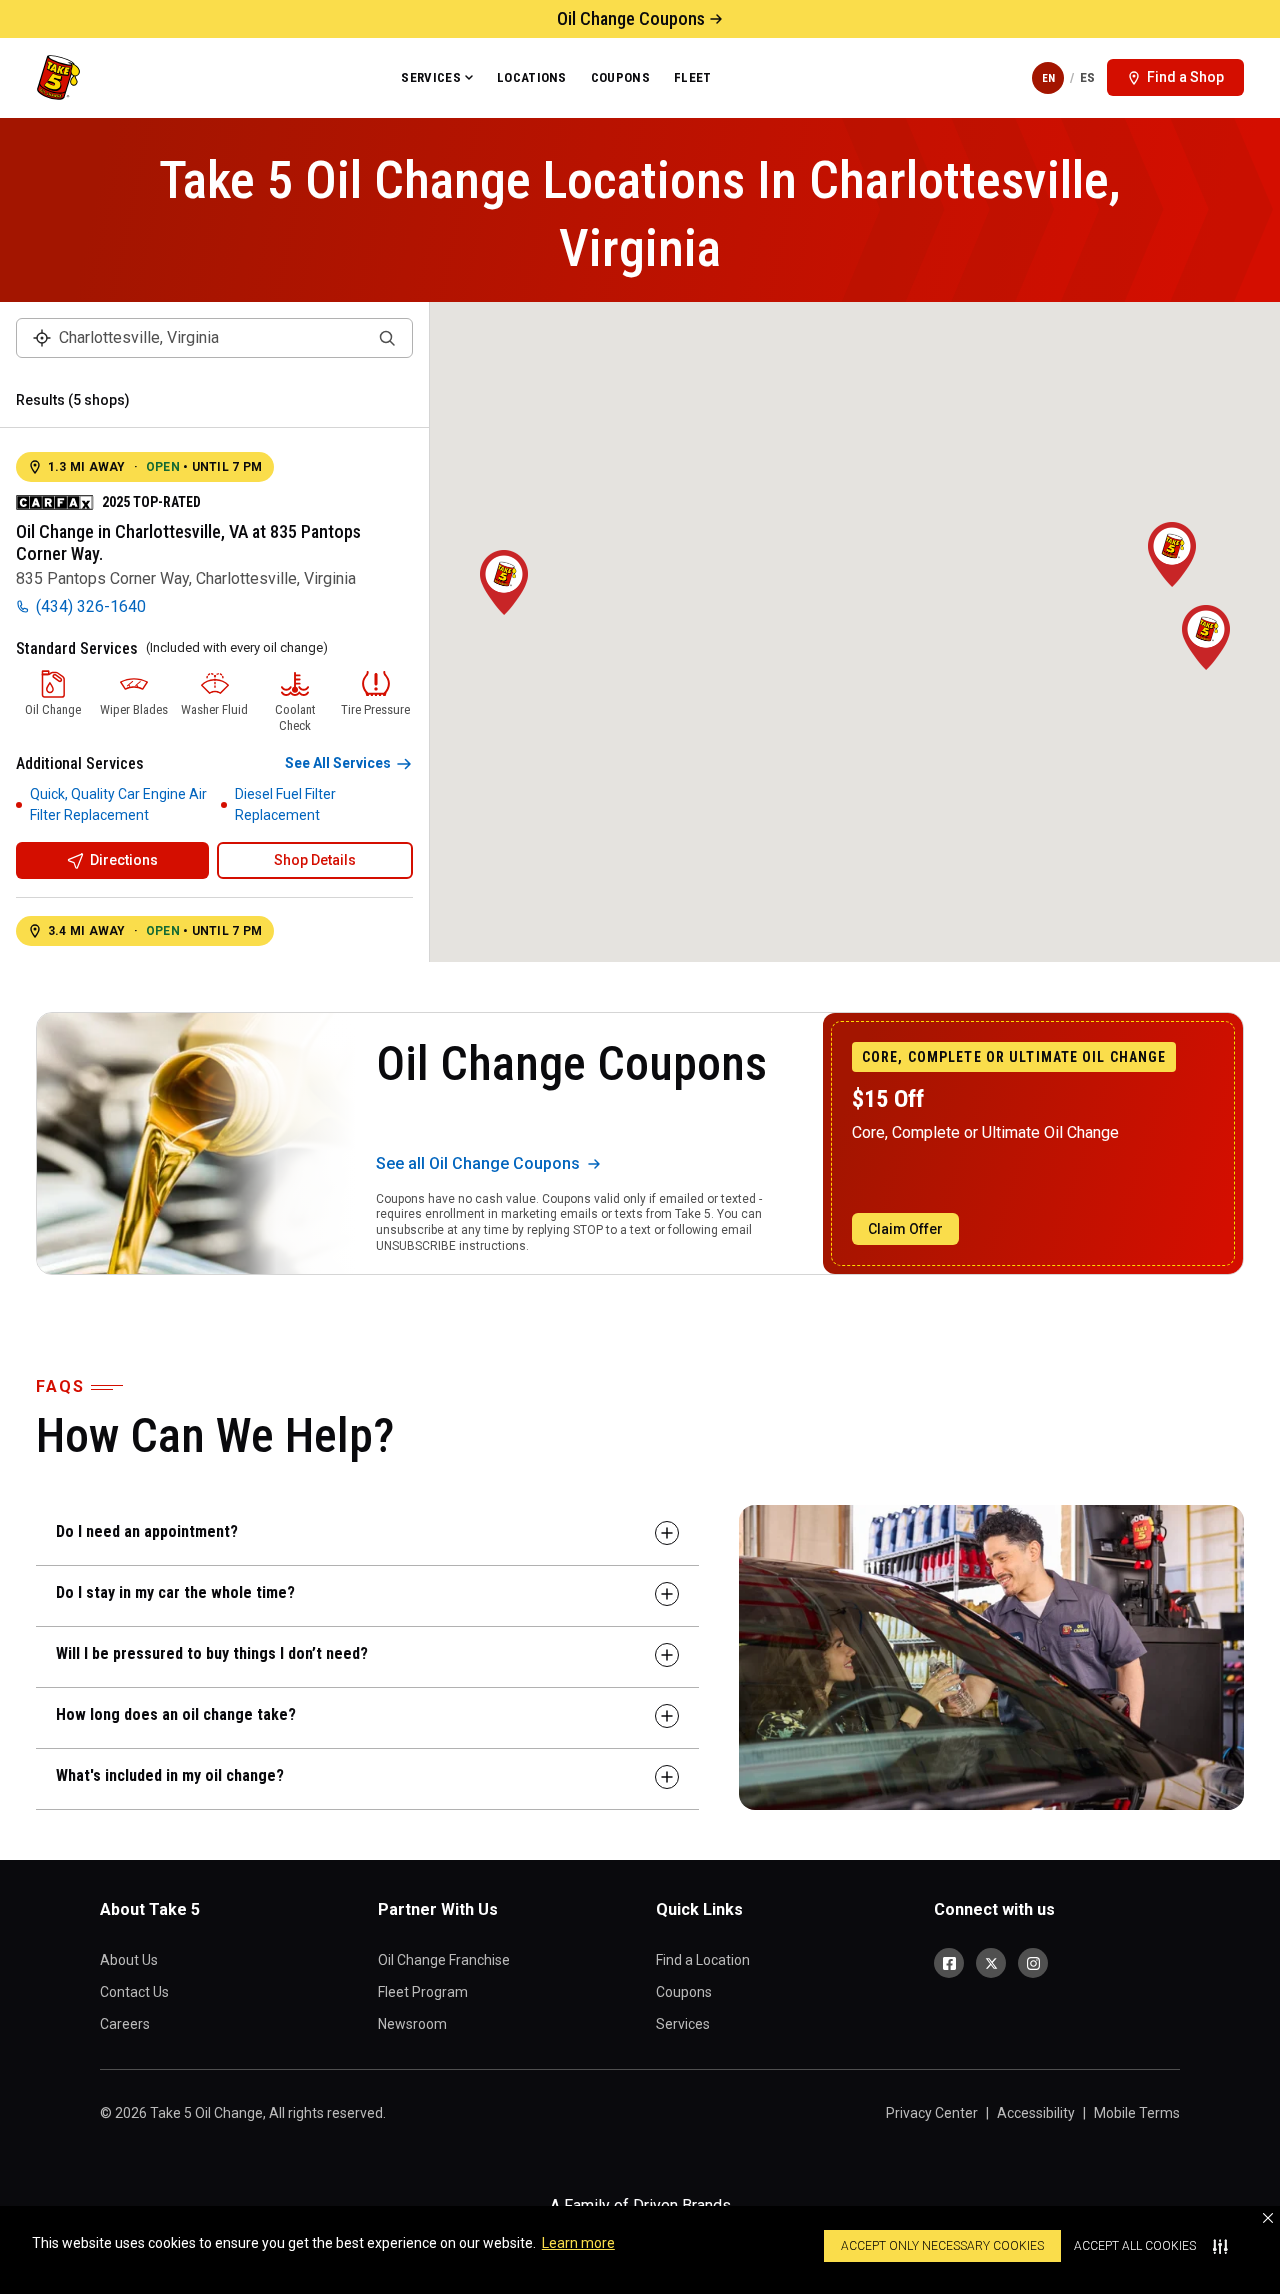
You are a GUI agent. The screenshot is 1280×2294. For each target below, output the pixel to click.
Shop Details (315, 860)
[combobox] (214, 338)
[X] (991, 1963)
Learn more (578, 2243)
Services (431, 77)
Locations (532, 77)
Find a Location (703, 1960)
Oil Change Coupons (631, 18)
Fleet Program (423, 1992)
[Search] (387, 338)
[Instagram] (1033, 1963)
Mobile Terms (1137, 2113)
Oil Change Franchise (444, 1960)
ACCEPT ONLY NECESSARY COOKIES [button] (942, 2246)
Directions (124, 860)
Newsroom (412, 2024)
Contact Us (134, 1992)
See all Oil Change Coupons (478, 1163)
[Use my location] (42, 338)
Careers (125, 2024)
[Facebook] (949, 1963)
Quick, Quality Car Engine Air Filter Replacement (118, 804)
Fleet (693, 77)
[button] (1268, 2218)
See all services (338, 763)
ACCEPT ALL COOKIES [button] (1135, 2246)
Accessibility (1036, 2113)
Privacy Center (932, 2113)
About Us (129, 1960)
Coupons (620, 77)
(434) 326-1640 (91, 606)
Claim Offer (905, 1229)
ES (1087, 77)
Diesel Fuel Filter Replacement (285, 804)
